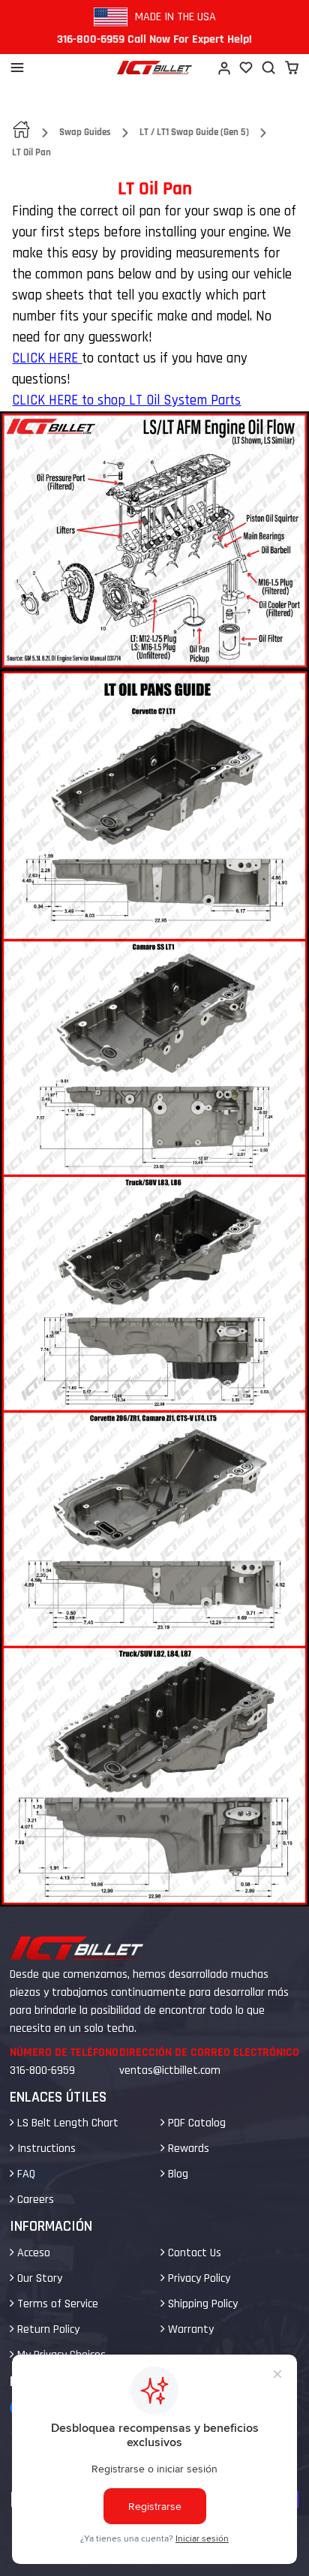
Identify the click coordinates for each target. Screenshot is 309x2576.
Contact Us (193, 2253)
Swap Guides (85, 132)
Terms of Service (56, 2304)
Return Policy (47, 2329)
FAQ (25, 2174)
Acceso (32, 2253)
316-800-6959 (42, 2070)
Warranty (189, 2329)
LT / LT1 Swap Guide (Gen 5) (194, 132)
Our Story (38, 2278)
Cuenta (223, 68)
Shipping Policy (201, 2304)
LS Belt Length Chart (66, 2123)
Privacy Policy (198, 2278)
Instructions (45, 2149)
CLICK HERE (47, 358)
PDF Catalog (195, 2123)
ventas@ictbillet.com (170, 2070)
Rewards (187, 2149)
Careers (34, 2200)
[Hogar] (154, 68)
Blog (177, 2174)
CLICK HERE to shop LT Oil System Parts (126, 400)
